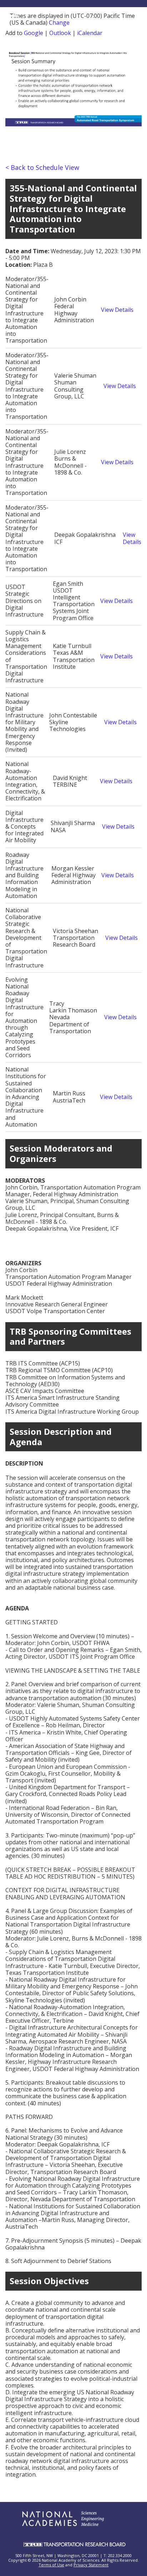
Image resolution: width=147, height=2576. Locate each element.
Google (34, 33)
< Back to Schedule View (42, 167)
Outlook (60, 33)
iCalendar (90, 33)
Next (133, 95)
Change (59, 23)
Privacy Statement (91, 2565)
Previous (16, 95)
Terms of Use (51, 2565)
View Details (117, 310)
